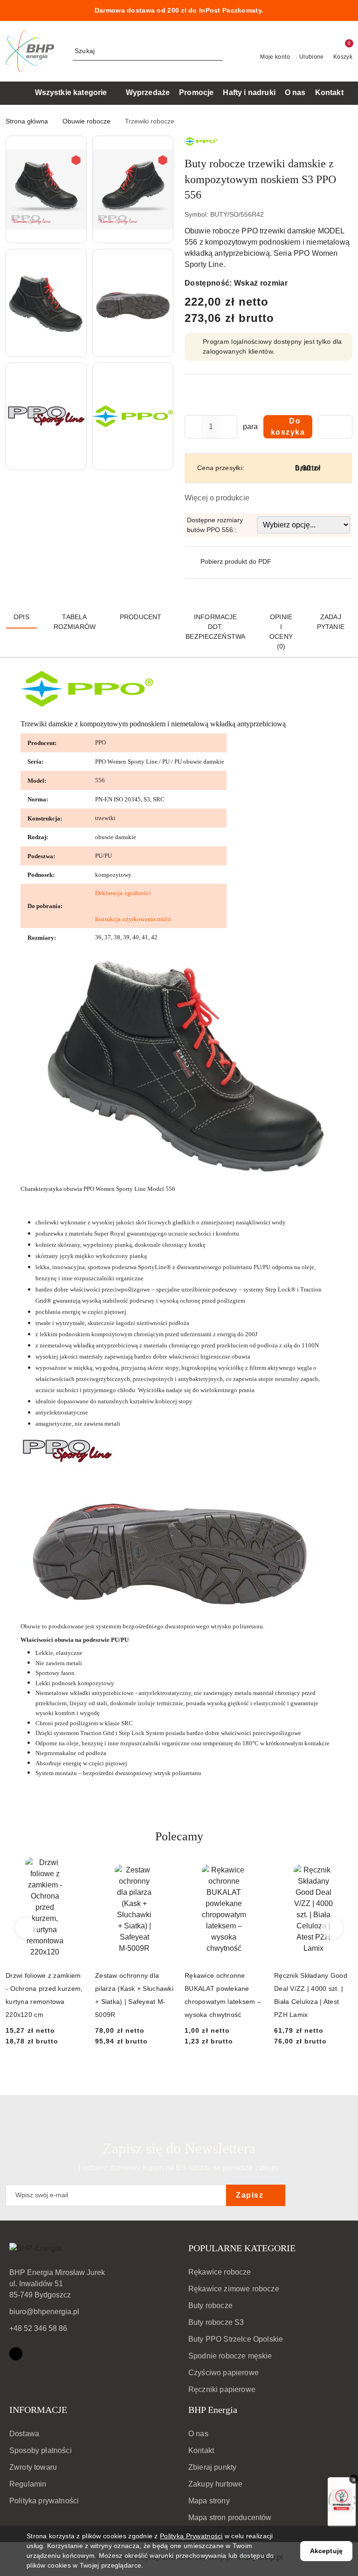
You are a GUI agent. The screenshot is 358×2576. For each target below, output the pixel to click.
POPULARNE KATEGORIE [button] (242, 2248)
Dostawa (24, 2434)
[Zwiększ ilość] (230, 427)
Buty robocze (210, 2306)
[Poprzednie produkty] (26, 1928)
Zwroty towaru (33, 2467)
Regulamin (28, 2484)
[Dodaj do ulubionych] (335, 427)
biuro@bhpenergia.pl (44, 2312)
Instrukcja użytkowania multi (133, 919)
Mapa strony (209, 2501)
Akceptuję (326, 2551)
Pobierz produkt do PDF (236, 561)
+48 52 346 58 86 (38, 2328)
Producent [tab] (141, 617)
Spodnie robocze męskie (230, 2356)
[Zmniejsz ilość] (192, 427)
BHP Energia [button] (213, 2410)
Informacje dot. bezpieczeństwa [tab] (215, 627)
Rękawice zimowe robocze (234, 2289)
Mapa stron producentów (230, 2518)
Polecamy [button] (179, 1836)
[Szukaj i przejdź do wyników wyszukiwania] (217, 51)
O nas (198, 2434)
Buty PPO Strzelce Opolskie (236, 2339)
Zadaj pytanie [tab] (331, 622)
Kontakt (201, 2450)
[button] (46, 189)
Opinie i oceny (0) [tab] (281, 632)
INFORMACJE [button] (38, 2410)
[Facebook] (16, 2354)
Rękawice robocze (220, 2272)
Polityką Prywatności (191, 2536)
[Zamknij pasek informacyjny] (348, 11)
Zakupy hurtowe (215, 2484)
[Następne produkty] (332, 1928)
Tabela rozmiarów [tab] (75, 622)
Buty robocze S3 (216, 2322)
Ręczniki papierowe (222, 2389)
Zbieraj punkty (212, 2467)
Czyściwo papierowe (224, 2373)
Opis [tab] (21, 617)
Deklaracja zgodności (123, 893)
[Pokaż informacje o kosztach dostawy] (350, 468)
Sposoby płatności (41, 2450)
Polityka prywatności (44, 2501)
